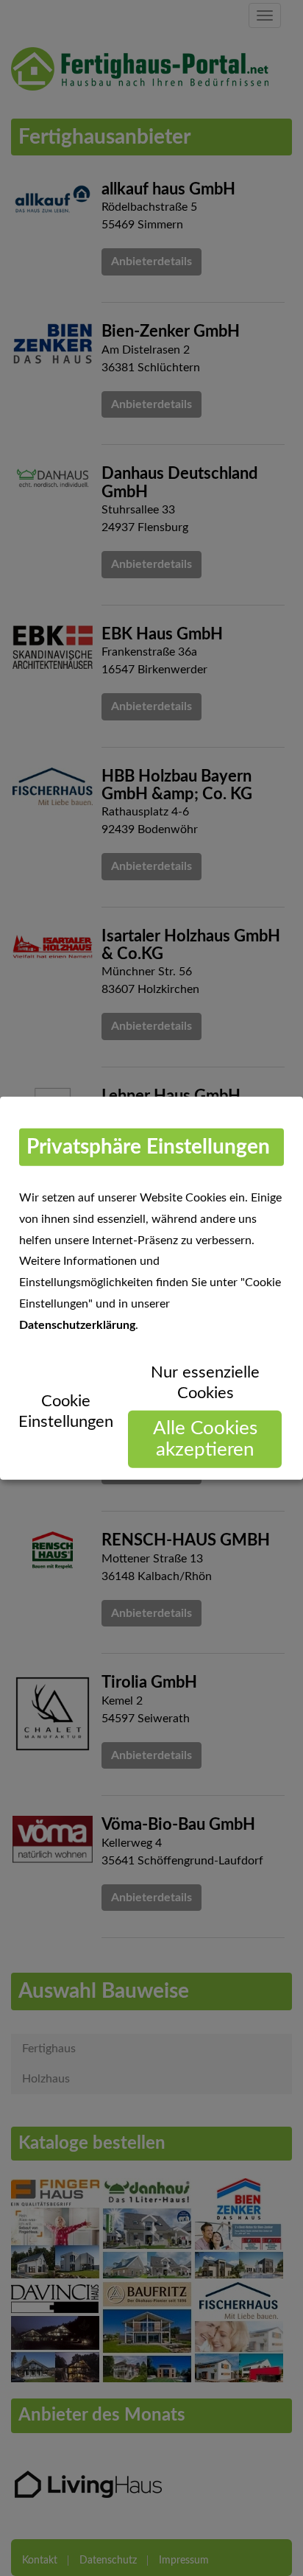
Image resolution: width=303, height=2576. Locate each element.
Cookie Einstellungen (66, 1411)
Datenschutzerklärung (77, 1324)
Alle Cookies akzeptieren (205, 1439)
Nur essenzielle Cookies (205, 1382)
